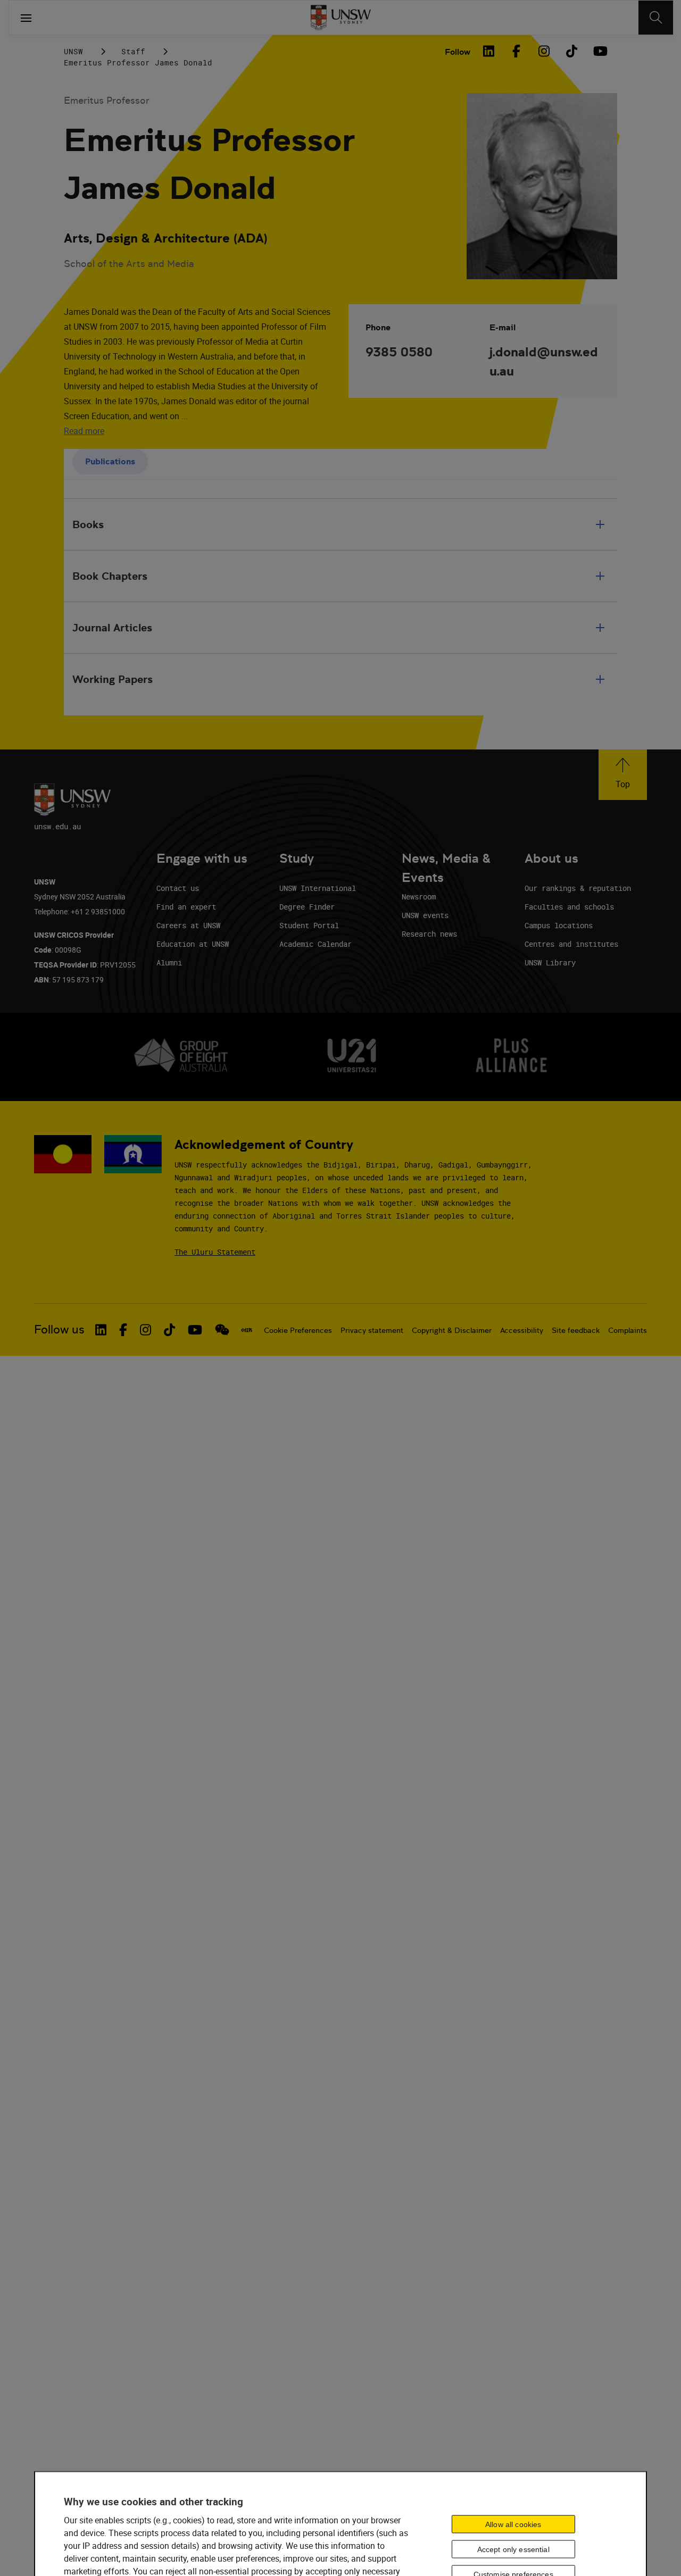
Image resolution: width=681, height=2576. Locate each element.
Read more (84, 431)
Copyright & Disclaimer (452, 1330)
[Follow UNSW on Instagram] (146, 1330)
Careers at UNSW (188, 925)
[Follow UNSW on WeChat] (222, 1330)
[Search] (656, 18)
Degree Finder (307, 907)
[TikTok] (571, 51)
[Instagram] (544, 51)
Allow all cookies (513, 2524)
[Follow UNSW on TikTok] (169, 1330)
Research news (429, 934)
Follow (458, 52)
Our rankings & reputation (578, 888)
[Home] (341, 18)
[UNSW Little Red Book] (247, 1330)
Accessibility (522, 1330)
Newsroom (419, 897)
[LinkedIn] (488, 51)
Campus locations (559, 925)
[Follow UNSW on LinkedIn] (101, 1330)
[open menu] (26, 18)
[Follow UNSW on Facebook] (123, 1330)
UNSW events (425, 915)
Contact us (178, 888)
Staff (133, 51)
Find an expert (186, 907)
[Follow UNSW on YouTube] (195, 1330)
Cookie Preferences (298, 1330)
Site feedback (576, 1330)
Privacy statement (372, 1330)
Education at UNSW (193, 944)
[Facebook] (516, 51)
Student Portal (309, 925)
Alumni (169, 962)
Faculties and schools (569, 907)
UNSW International (318, 888)
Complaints (628, 1330)
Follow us (59, 1329)
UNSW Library (550, 962)
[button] (623, 775)
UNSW (73, 51)
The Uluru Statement (215, 1252)
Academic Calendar (315, 944)
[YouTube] (599, 51)
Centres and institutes (571, 944)
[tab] (110, 462)
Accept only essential (513, 2549)
